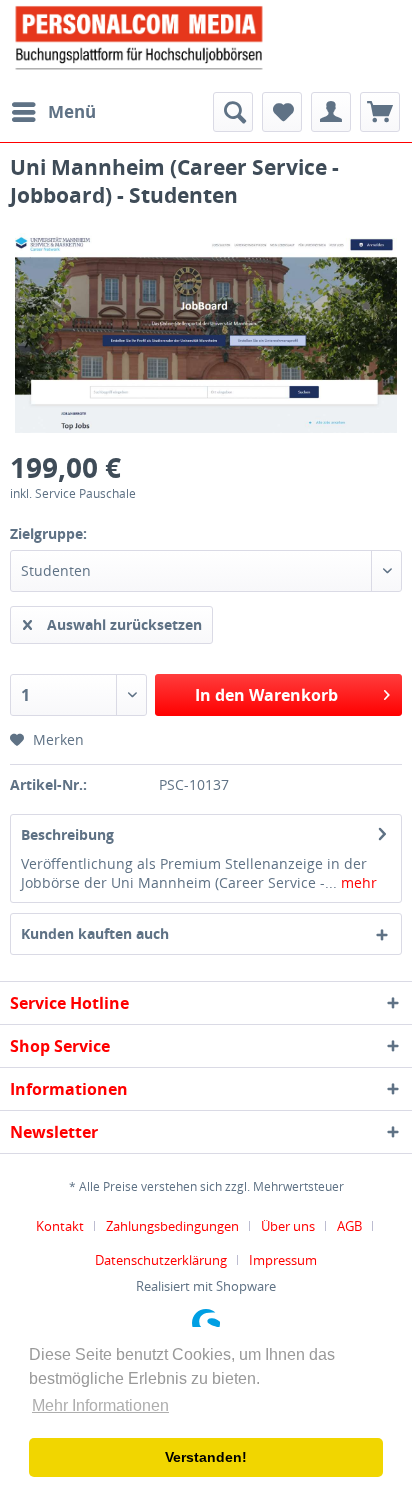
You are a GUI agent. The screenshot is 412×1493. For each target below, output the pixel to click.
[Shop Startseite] (206, 36)
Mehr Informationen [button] (100, 1405)
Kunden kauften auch (95, 933)
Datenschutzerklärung (161, 1260)
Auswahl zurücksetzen (124, 624)
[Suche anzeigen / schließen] (233, 112)
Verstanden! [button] (206, 1457)
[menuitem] (53, 112)
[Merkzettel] (282, 112)
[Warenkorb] (380, 112)
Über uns (288, 1226)
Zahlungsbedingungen (172, 1226)
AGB (349, 1226)
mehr (357, 882)
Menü (72, 111)
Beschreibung (67, 834)
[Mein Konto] (331, 112)
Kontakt (60, 1226)
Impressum (283, 1260)
